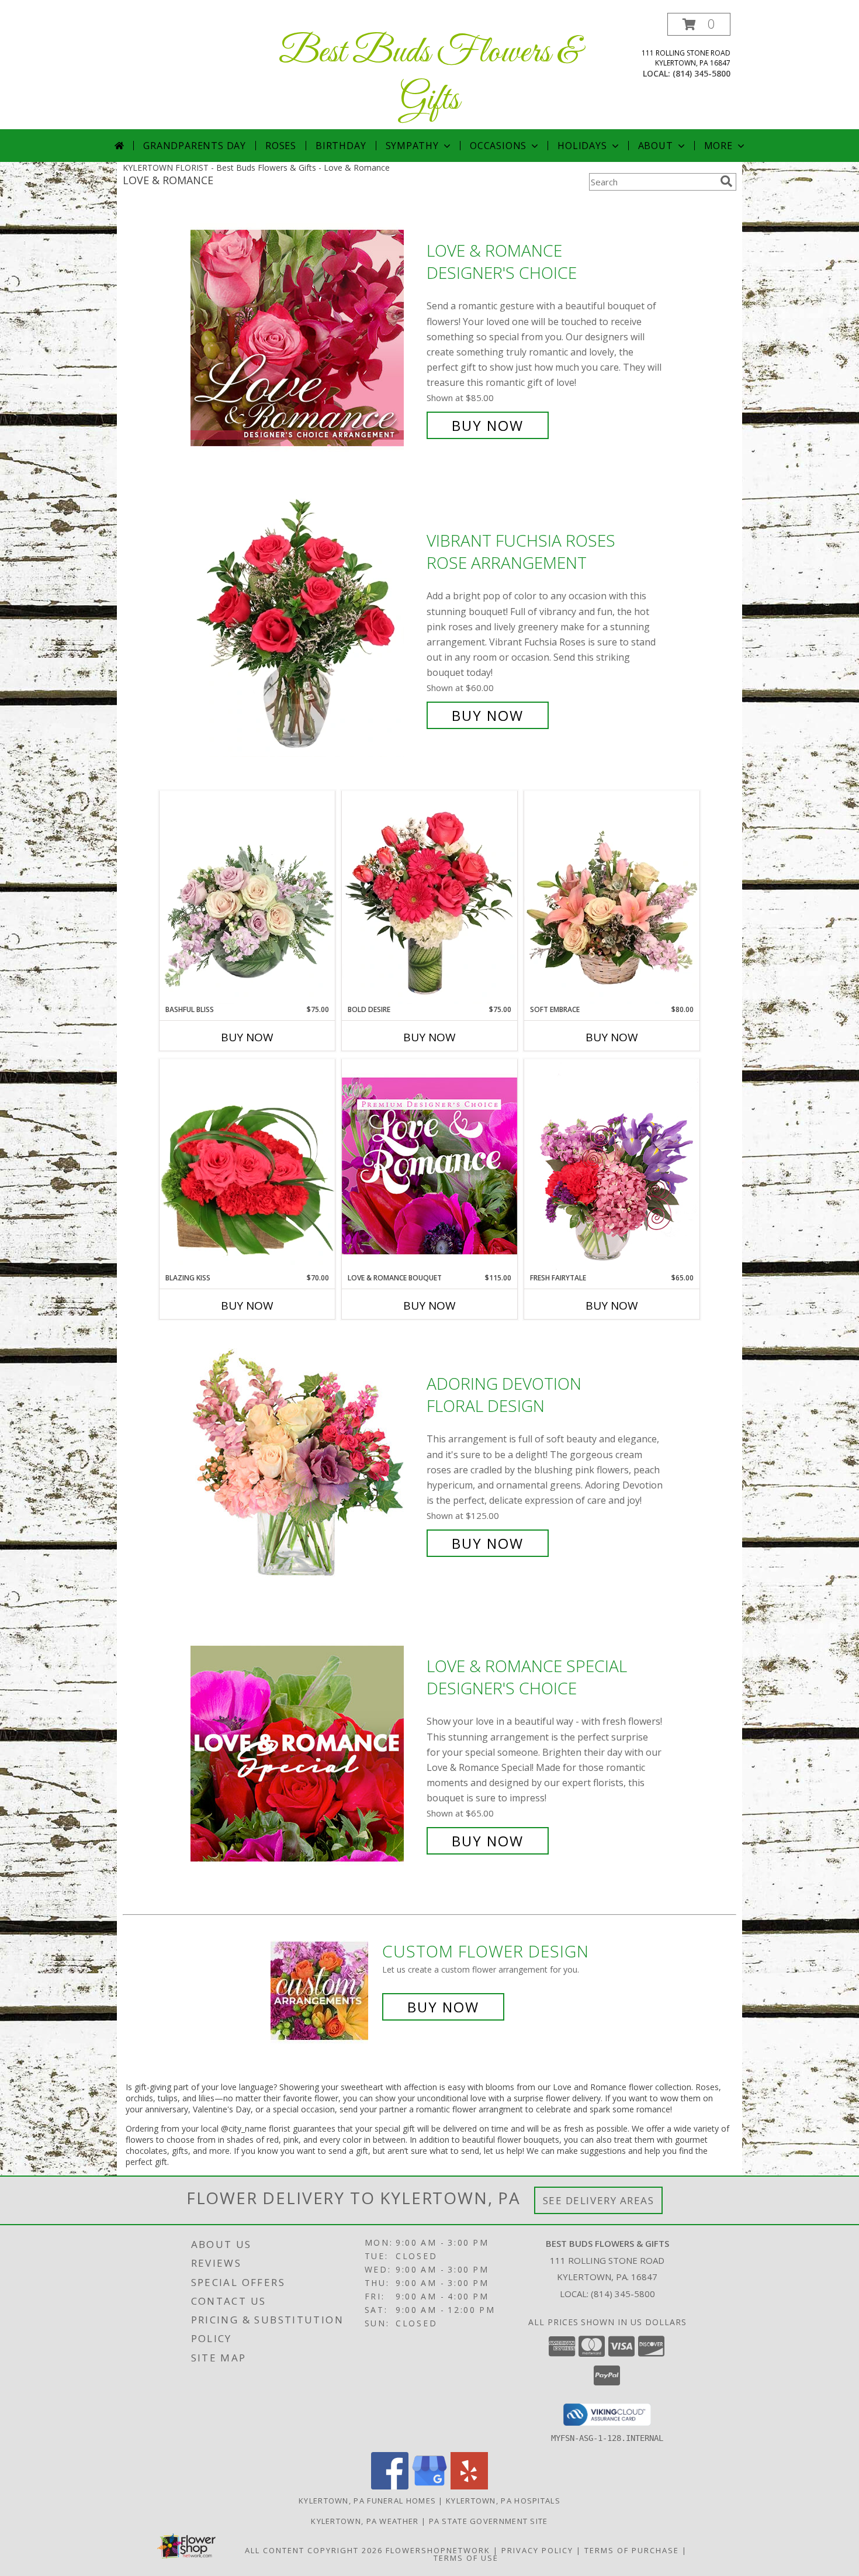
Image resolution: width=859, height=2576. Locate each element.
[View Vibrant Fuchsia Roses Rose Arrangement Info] (306, 628)
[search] (726, 181)
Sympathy (412, 146)
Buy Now (488, 425)
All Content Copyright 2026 (314, 2550)
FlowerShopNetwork (438, 2550)
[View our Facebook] (390, 2486)
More (718, 146)
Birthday (341, 146)
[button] (699, 24)
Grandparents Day (195, 146)
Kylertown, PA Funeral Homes (367, 2501)
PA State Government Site (489, 2521)
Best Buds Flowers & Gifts (430, 77)
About (656, 146)
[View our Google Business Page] (430, 2486)
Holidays (582, 146)
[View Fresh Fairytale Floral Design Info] (612, 1166)
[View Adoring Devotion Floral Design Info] (306, 1464)
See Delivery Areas (599, 2200)
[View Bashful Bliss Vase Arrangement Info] (247, 897)
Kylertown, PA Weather (365, 2521)
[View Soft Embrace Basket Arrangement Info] (612, 897)
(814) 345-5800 (702, 73)
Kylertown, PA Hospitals (503, 2501)
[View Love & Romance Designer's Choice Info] (306, 338)
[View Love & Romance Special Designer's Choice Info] (306, 1754)
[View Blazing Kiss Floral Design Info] (247, 1166)
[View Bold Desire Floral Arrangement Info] (430, 897)
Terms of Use (466, 2558)
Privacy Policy (537, 2550)
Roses (281, 146)
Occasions (498, 146)
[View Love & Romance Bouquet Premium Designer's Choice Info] (430, 1166)
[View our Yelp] (469, 2486)
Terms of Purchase (632, 2550)
